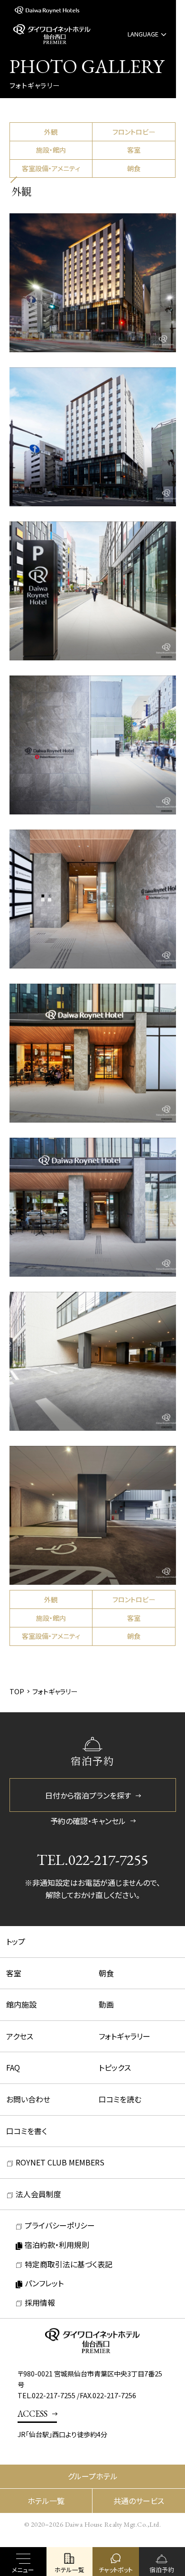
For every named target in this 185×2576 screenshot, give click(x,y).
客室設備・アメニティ (51, 168)
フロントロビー (134, 132)
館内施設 (21, 2004)
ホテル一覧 (46, 2501)
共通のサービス (139, 2501)
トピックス (115, 2067)
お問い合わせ (28, 2099)
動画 (106, 2004)
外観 (51, 132)
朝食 (134, 168)
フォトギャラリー (125, 2036)
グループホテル (93, 2476)
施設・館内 (51, 150)
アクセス (20, 2036)
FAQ (13, 2067)
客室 (134, 150)
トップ (16, 1941)
